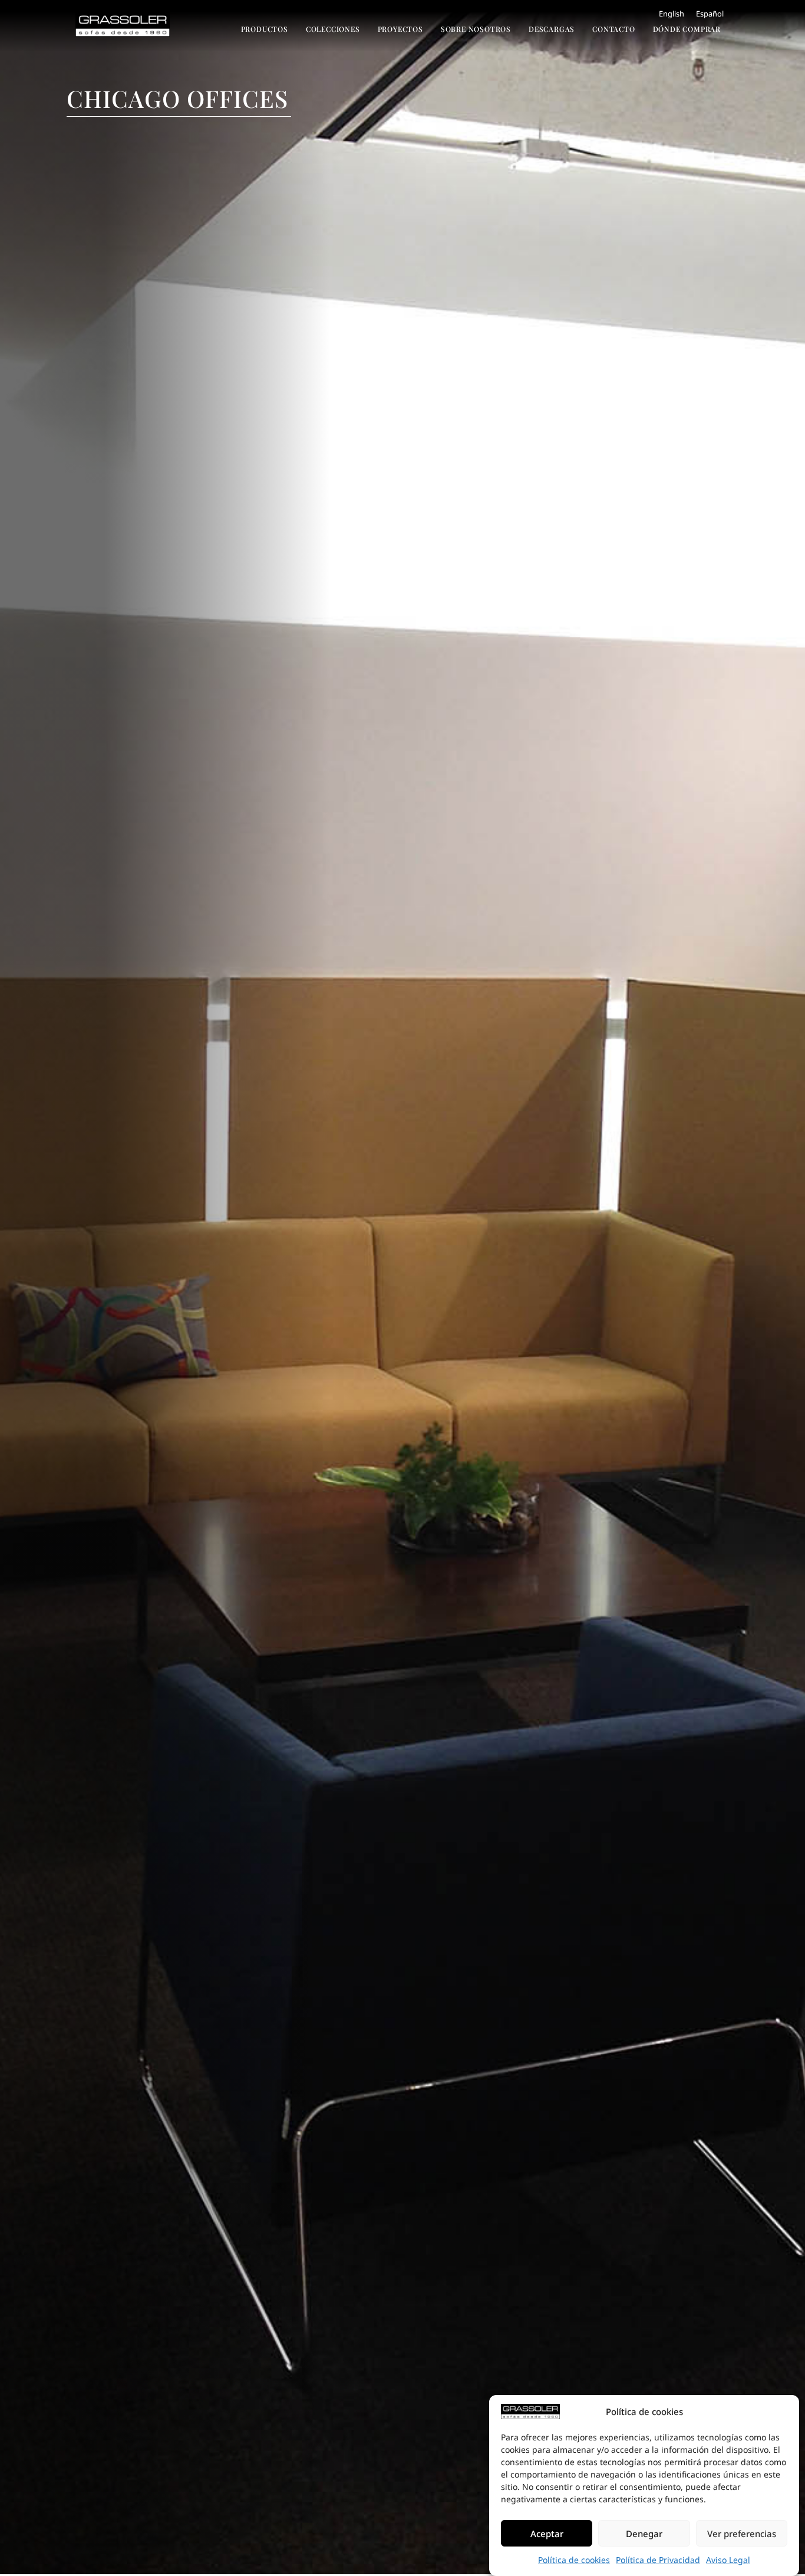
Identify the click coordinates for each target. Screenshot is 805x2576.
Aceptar (547, 2534)
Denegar (644, 2534)
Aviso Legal (728, 2560)
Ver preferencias (742, 2534)
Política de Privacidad (658, 2560)
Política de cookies (574, 2560)
